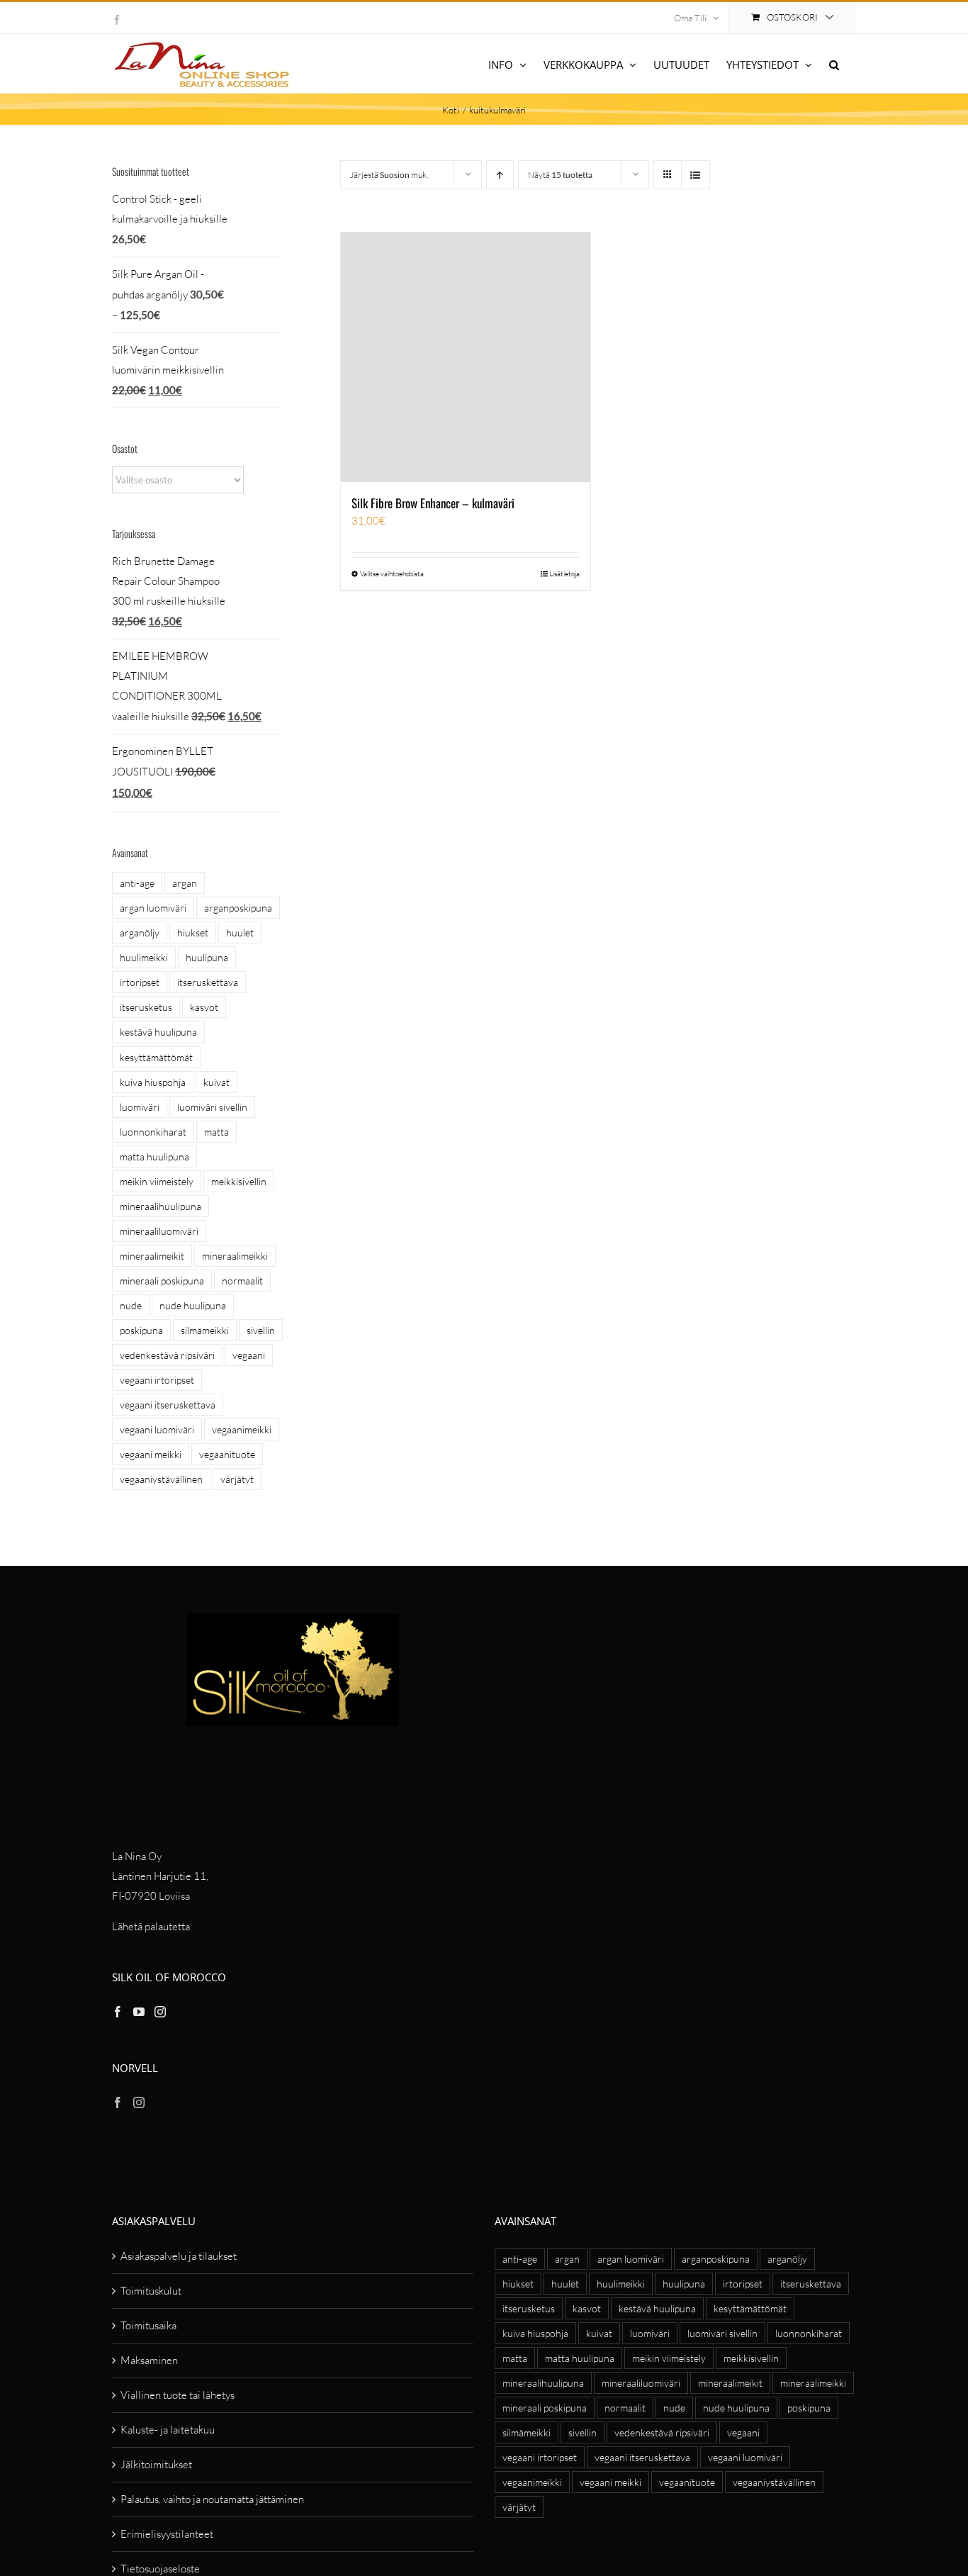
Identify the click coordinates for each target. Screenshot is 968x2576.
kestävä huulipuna (158, 1032)
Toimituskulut (151, 2291)
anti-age (137, 883)
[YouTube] (139, 2012)
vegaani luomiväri (157, 1429)
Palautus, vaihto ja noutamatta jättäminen (212, 2499)
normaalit (242, 1281)
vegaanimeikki (242, 1429)
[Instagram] (160, 2012)
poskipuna (141, 1330)
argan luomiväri (153, 908)
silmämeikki (205, 1330)
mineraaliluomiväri (159, 1231)
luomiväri (140, 1107)
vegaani (249, 1355)
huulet (240, 933)
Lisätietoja (564, 574)
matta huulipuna (154, 1157)
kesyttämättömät (156, 1057)
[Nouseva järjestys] (500, 175)
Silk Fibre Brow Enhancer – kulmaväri (433, 503)
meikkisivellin (239, 1181)
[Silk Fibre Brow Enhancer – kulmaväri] (466, 357)
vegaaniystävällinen (161, 1479)
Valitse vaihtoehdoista (392, 574)
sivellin (261, 1330)
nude (131, 1305)
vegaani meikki (151, 1454)
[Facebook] (118, 2012)
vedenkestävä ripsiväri (167, 1355)
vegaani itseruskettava (168, 1405)
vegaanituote (227, 1454)
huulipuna (207, 957)
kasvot (204, 1007)
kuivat (216, 1082)
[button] (834, 63)
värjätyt (237, 1479)
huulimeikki (144, 957)
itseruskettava (208, 982)
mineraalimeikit (152, 1256)
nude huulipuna (193, 1305)
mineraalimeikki (235, 1256)
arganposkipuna (238, 908)
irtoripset (140, 982)
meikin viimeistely (157, 1181)
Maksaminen (149, 2360)
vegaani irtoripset (157, 1380)
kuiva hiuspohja (153, 1082)
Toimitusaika (148, 2325)
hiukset (193, 933)
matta (216, 1132)
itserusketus (146, 1007)
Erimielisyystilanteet (167, 2534)
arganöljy (140, 933)
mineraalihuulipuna (161, 1206)
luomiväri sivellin (212, 1107)
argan (185, 883)
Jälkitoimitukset (156, 2464)
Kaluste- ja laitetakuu (168, 2430)
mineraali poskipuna (162, 1281)
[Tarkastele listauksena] (696, 175)
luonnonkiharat (153, 1132)
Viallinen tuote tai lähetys (178, 2395)
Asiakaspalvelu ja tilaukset (179, 2256)
